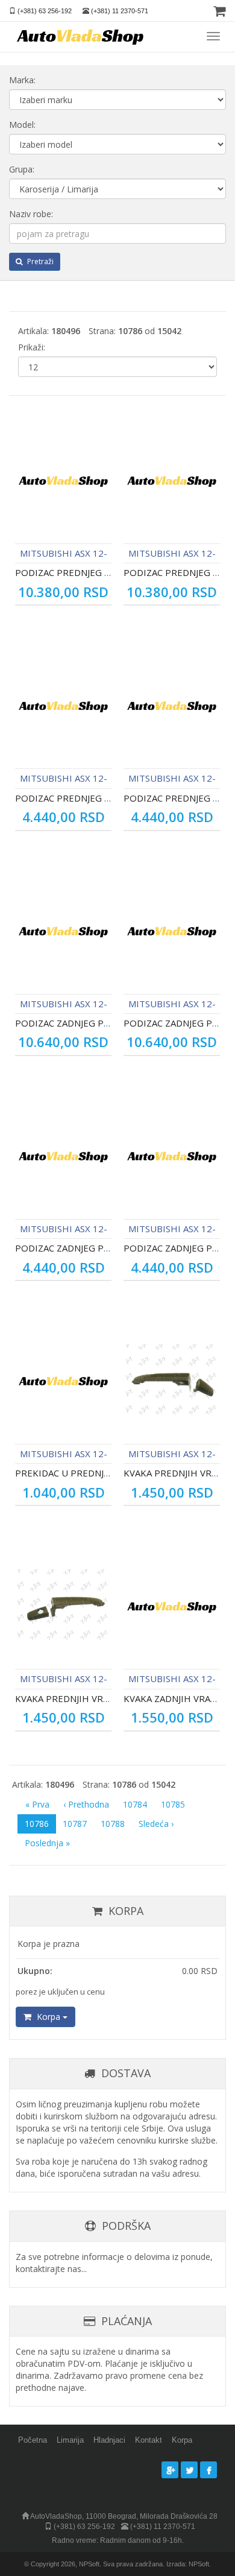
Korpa (49, 2017)
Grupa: (22, 169)
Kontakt (149, 2440)
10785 (173, 1804)
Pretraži (39, 261)
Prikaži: (32, 347)
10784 (135, 1804)
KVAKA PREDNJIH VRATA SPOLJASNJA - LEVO (109, 1698)
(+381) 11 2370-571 (120, 11)
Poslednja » (47, 1843)
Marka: (22, 80)
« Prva (37, 1804)
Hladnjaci (109, 2440)
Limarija (70, 2440)
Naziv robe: (31, 214)
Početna (33, 2440)
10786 (37, 1824)
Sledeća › (156, 1824)
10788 (113, 1824)
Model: (22, 125)
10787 (75, 1824)
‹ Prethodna (86, 1804)
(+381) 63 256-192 (45, 11)
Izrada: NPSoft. (189, 2564)
